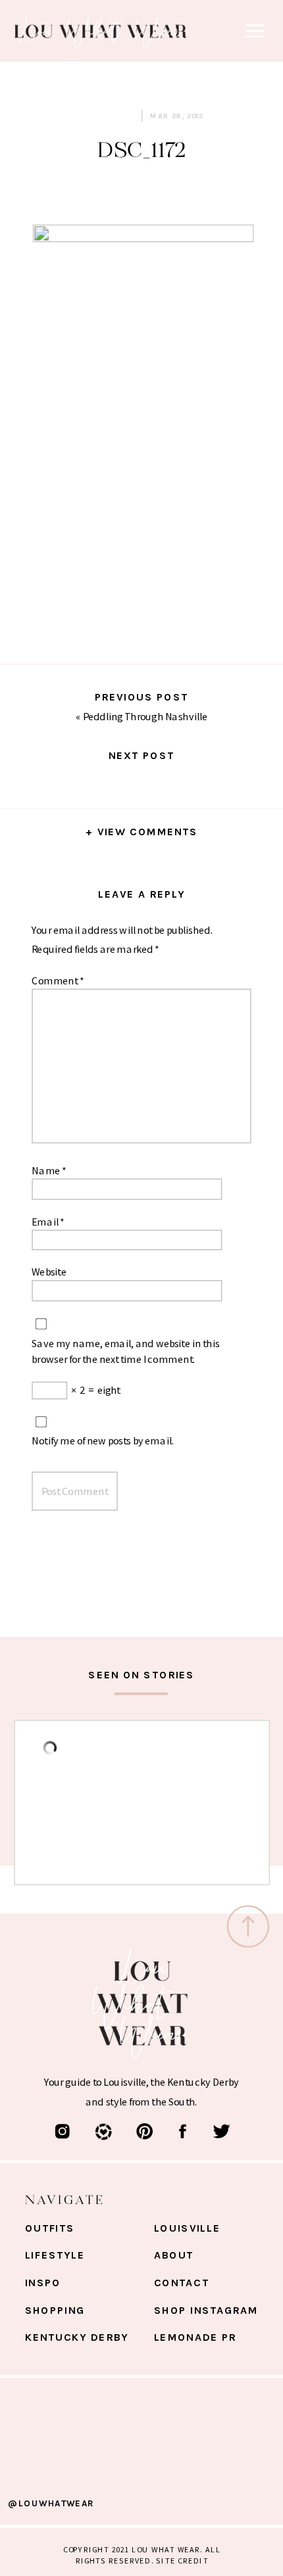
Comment (58, 980)
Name (49, 1170)
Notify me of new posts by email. (103, 1440)
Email (48, 1221)
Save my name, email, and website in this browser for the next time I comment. (125, 1350)
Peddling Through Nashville (145, 716)
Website (49, 1272)
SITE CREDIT (182, 2560)
